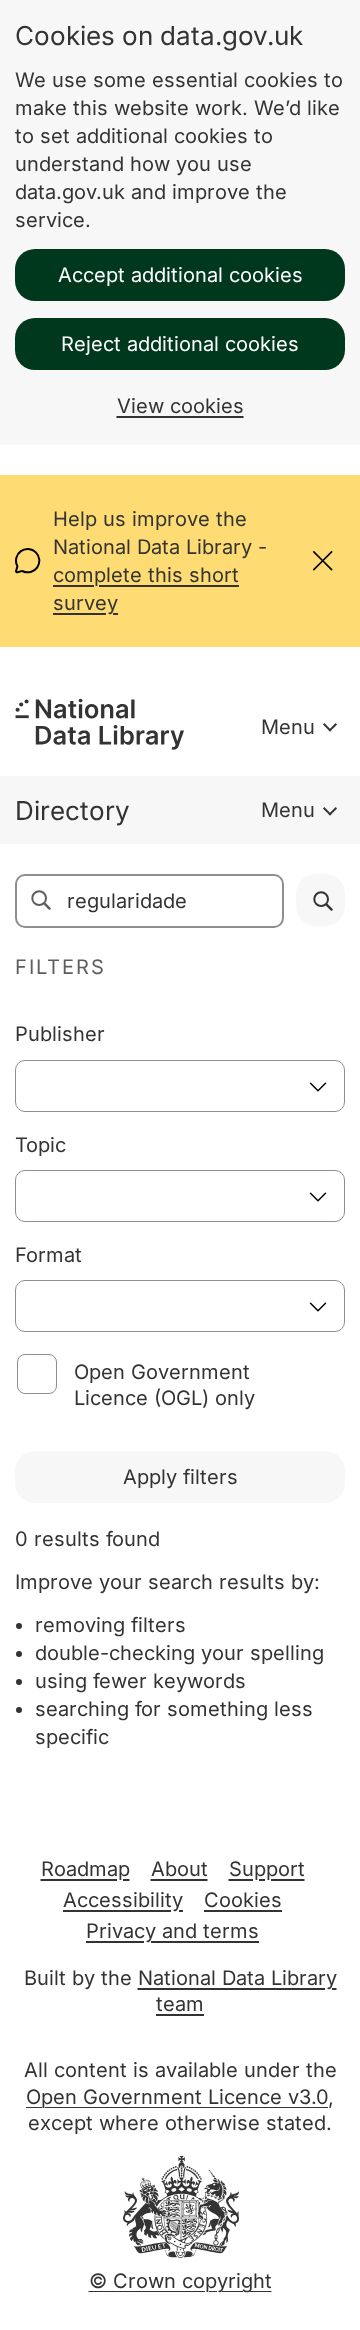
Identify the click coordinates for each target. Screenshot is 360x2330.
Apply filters (180, 1477)
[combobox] (180, 1086)
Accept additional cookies (180, 275)
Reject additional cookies (180, 344)
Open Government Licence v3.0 (177, 2097)
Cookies (243, 1900)
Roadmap (85, 1869)
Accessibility (123, 1900)
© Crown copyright (180, 2281)
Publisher (60, 1034)
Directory (72, 810)
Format (48, 1255)
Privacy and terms (172, 1931)
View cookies (180, 406)
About (179, 1869)
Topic (40, 1145)
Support (267, 1869)
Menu (288, 727)
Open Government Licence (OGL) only (164, 1385)
